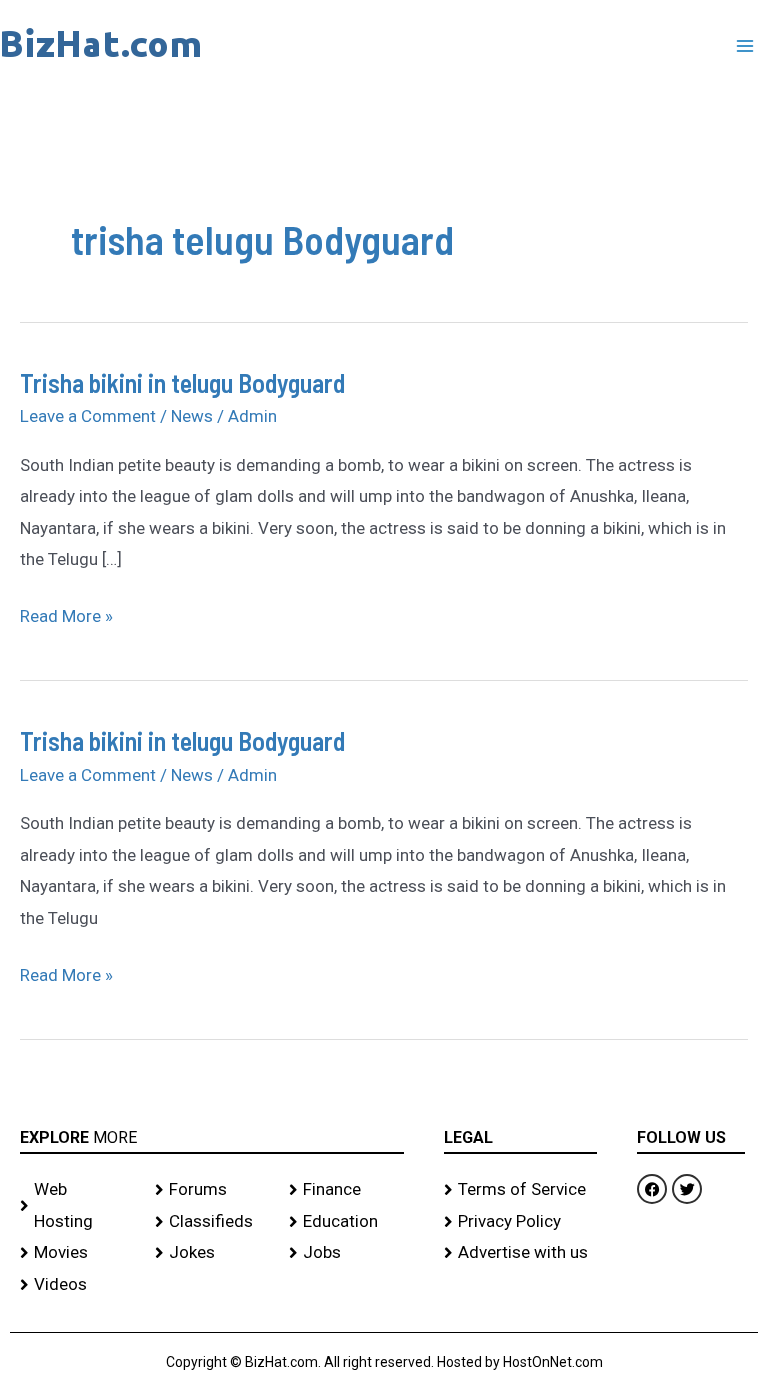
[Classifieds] (212, 1222)
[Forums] (212, 1190)
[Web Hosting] (77, 1205)
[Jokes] (212, 1253)
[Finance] (346, 1190)
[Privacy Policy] (521, 1222)
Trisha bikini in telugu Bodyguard (182, 382)
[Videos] (77, 1285)
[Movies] (77, 1253)
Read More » (66, 613)
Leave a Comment (88, 416)
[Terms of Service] (521, 1190)
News (192, 416)
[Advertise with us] (521, 1253)
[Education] (346, 1222)
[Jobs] (346, 1253)
